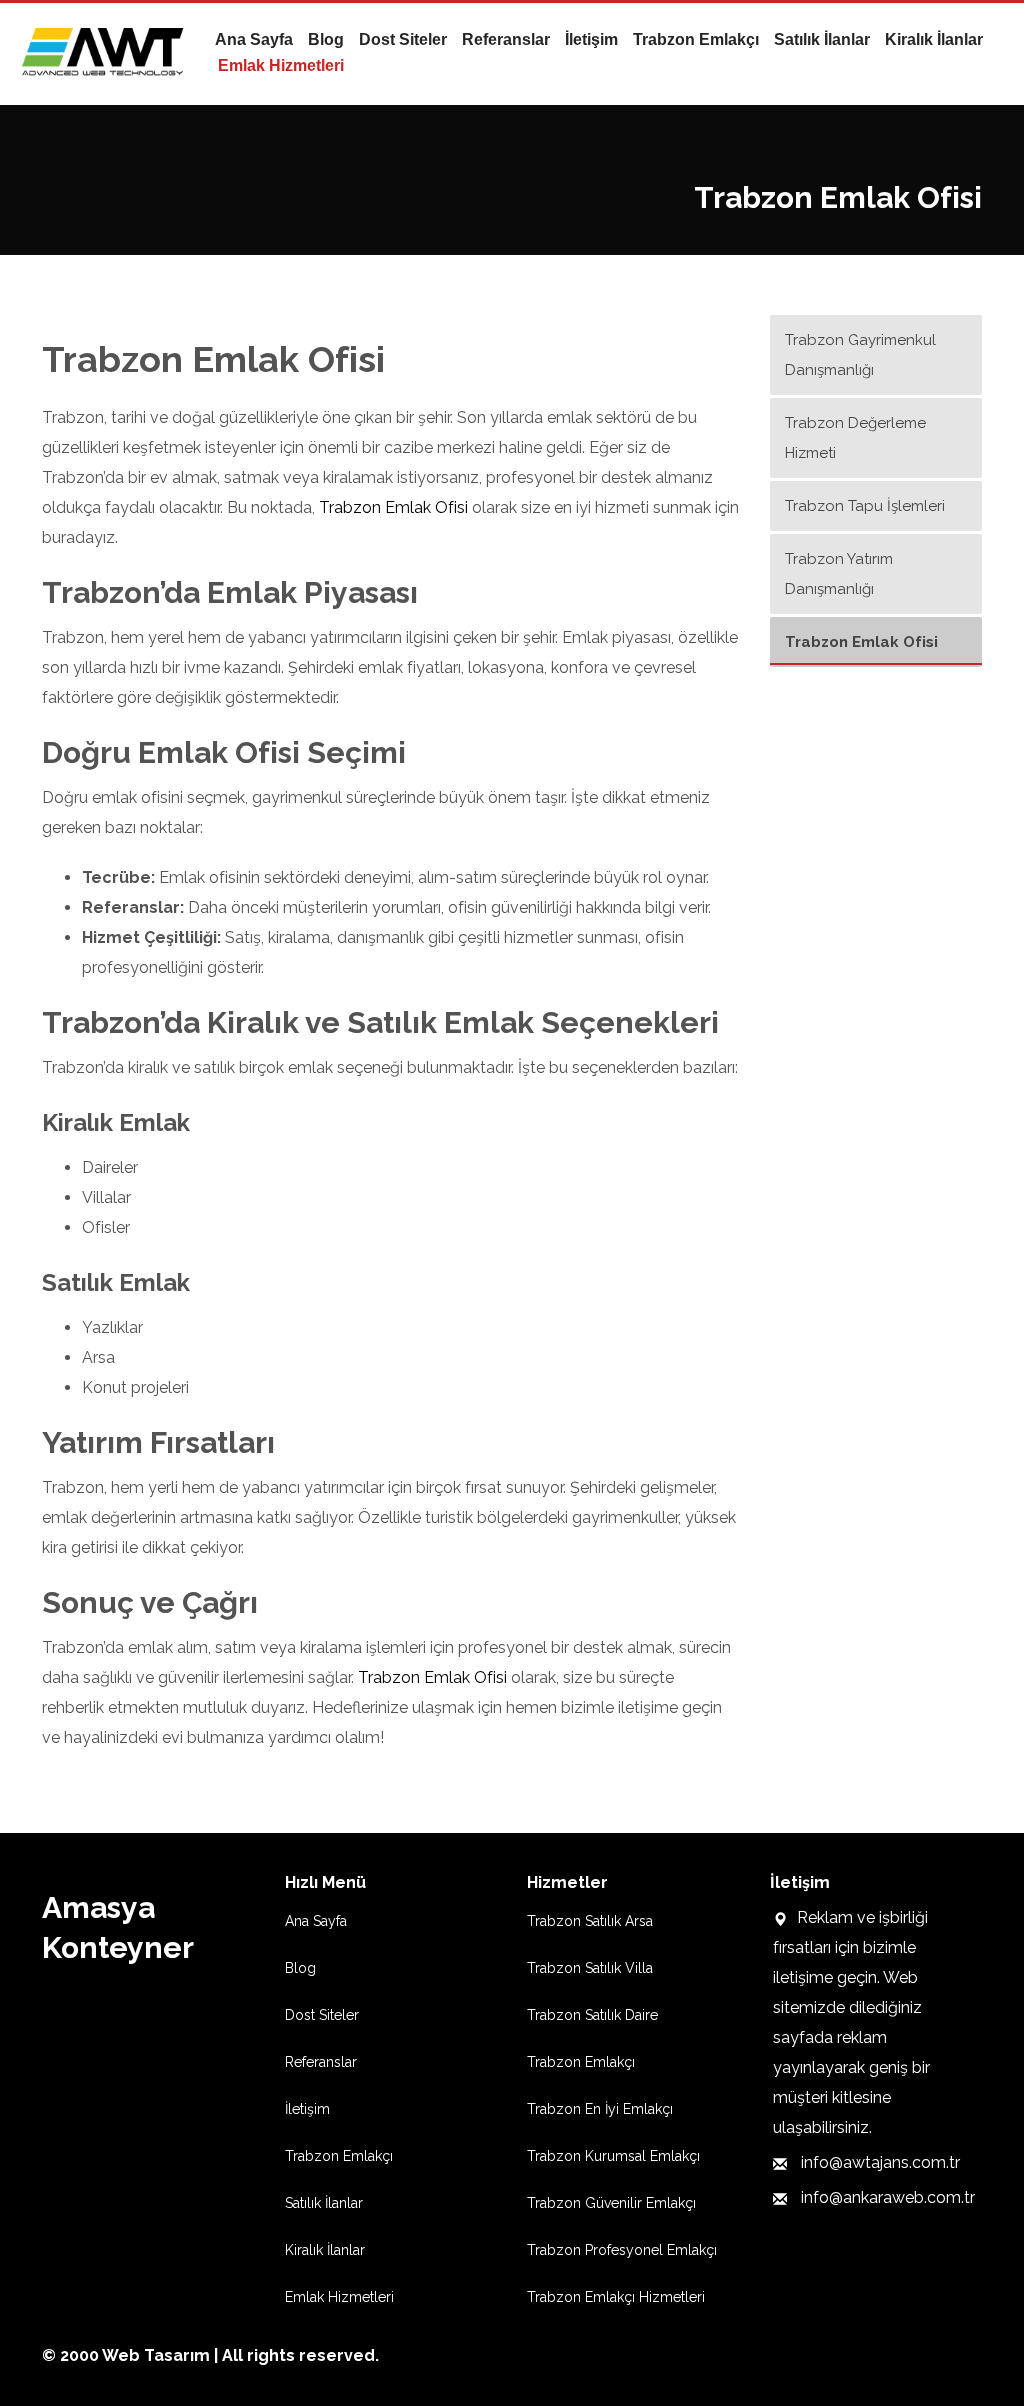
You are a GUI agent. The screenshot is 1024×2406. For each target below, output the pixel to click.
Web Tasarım (156, 2355)
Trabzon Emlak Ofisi (393, 507)
